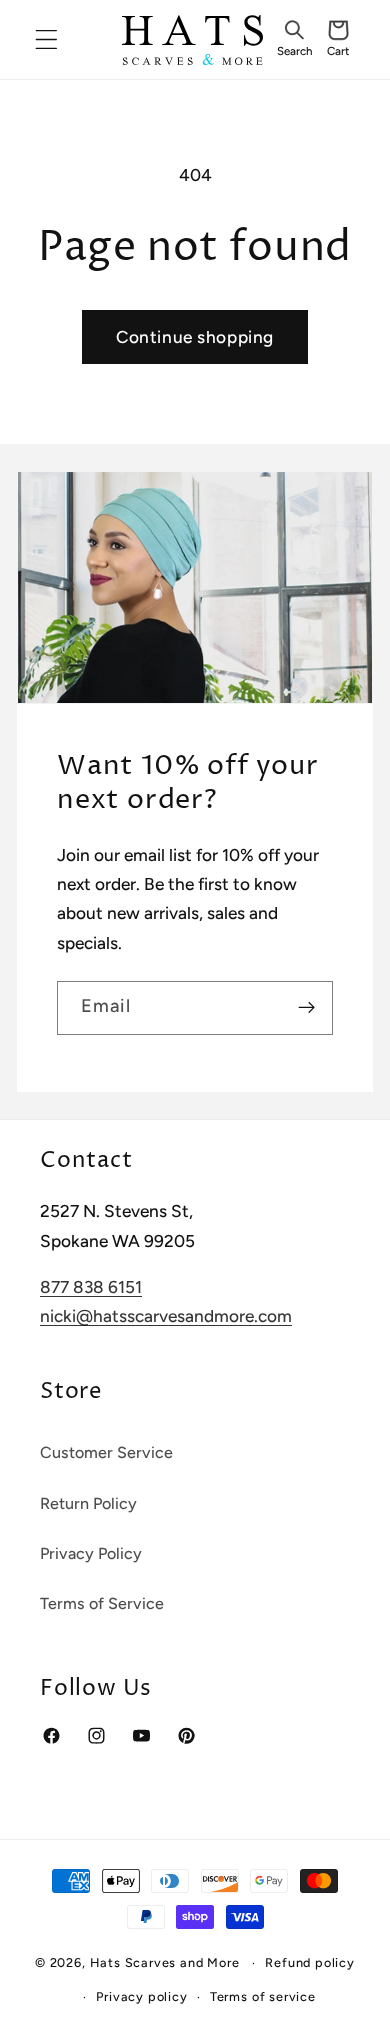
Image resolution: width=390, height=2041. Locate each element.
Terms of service (263, 1996)
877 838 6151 (91, 1287)
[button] (294, 40)
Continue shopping (195, 337)
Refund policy (309, 1962)
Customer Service (106, 1452)
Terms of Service (102, 1603)
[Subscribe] (306, 1008)
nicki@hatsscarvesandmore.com (166, 1316)
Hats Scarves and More (165, 1962)
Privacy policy (141, 1996)
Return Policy (88, 1503)
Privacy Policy (91, 1553)
